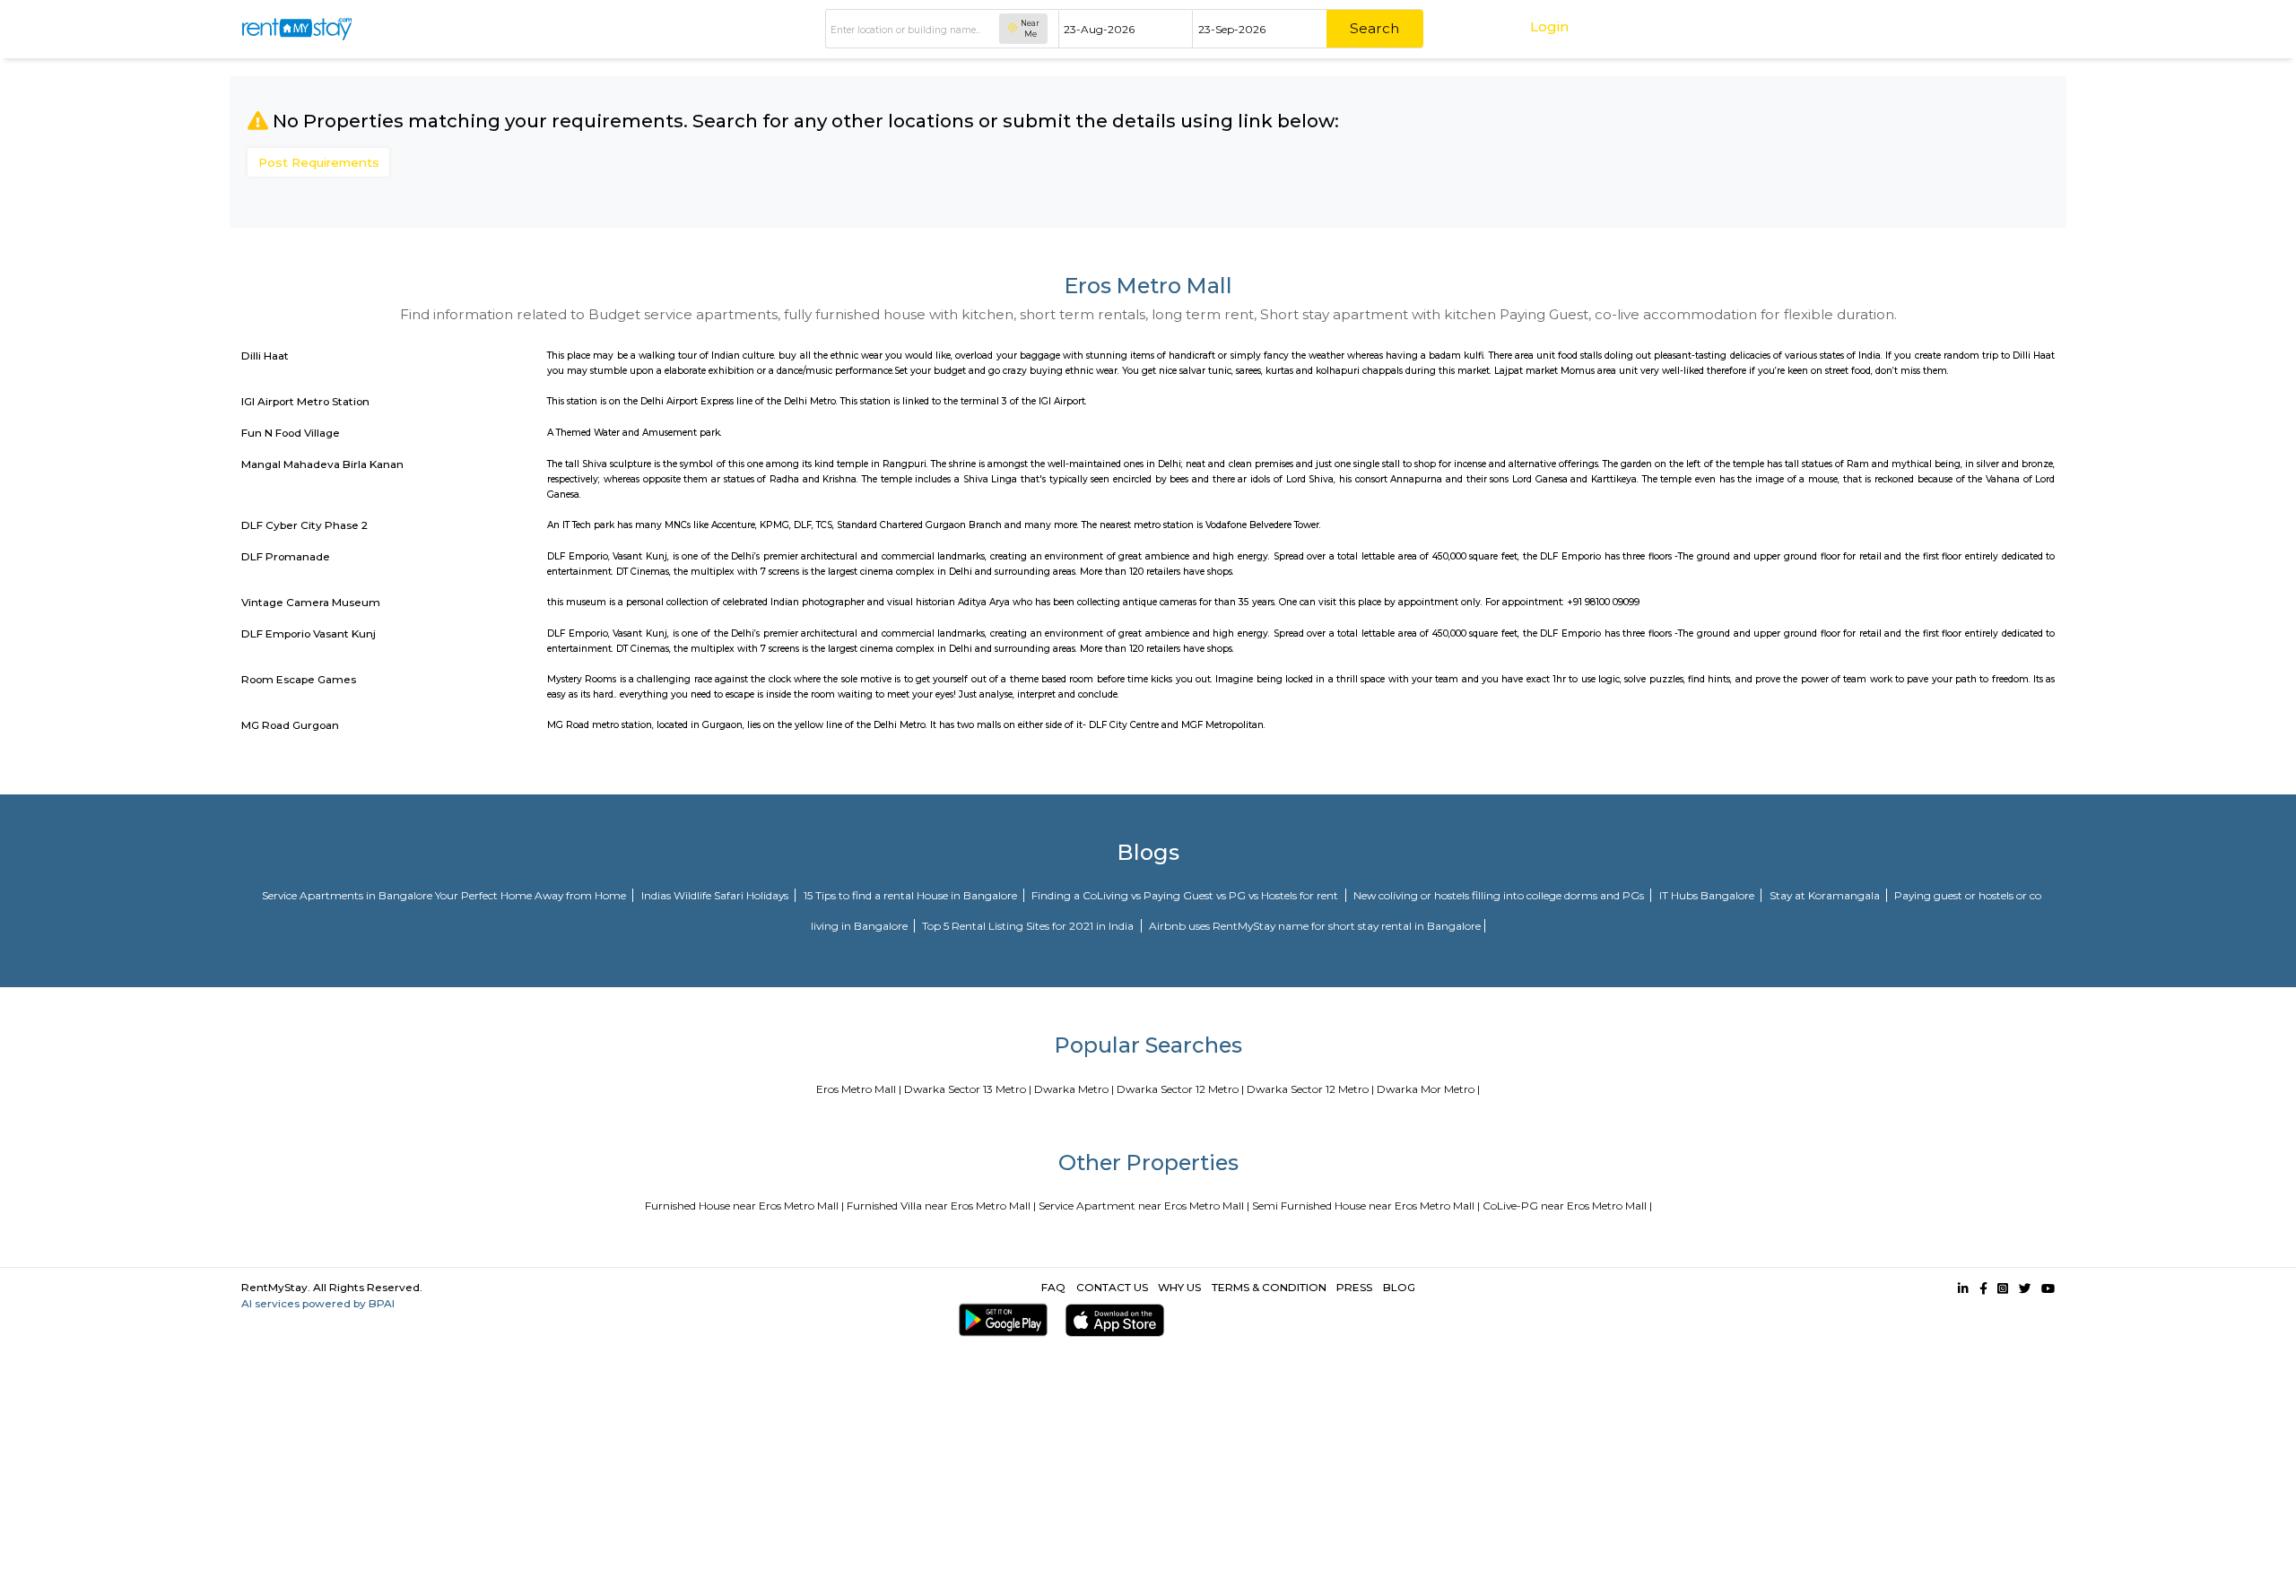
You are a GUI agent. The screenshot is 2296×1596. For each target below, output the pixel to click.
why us (1179, 1287)
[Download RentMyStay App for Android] (1000, 1320)
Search (1374, 28)
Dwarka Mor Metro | (1428, 1089)
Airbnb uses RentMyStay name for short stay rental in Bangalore (1315, 926)
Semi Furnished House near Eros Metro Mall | (1366, 1206)
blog (1399, 1287)
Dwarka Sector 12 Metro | (1180, 1089)
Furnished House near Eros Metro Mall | (744, 1206)
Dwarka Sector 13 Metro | (968, 1089)
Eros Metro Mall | (859, 1089)
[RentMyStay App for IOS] (1112, 1320)
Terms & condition (1269, 1287)
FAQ (1053, 1287)
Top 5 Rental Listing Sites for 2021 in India (1029, 926)
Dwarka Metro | (1074, 1089)
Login (1549, 26)
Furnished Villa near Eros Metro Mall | (941, 1206)
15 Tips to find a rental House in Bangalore (912, 895)
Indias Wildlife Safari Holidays (716, 895)
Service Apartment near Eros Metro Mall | (1144, 1206)
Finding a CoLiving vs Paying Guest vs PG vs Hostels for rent (1186, 895)
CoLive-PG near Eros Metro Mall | (1567, 1206)
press (1354, 1287)
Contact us (1112, 1287)
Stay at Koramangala (1826, 895)
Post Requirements (319, 162)
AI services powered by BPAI (318, 1303)
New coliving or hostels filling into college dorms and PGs (1500, 895)
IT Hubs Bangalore (1708, 895)
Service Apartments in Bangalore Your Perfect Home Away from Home (445, 895)
